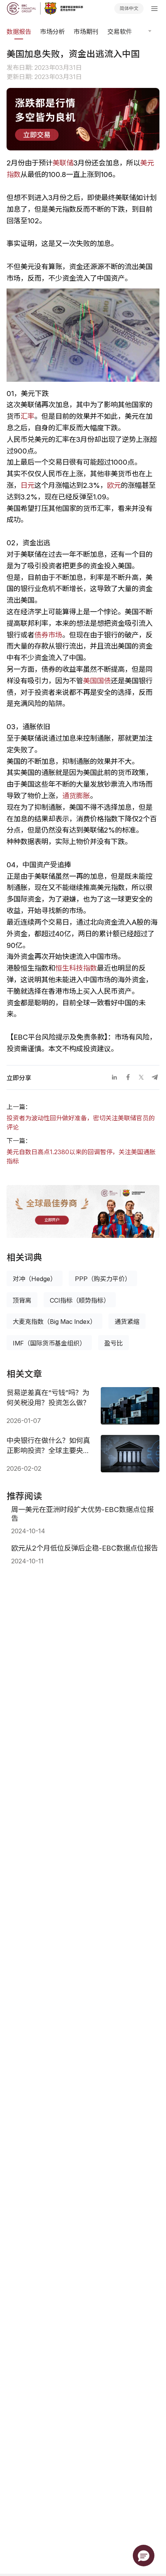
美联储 (63, 163)
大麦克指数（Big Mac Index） (54, 1322)
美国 (90, 681)
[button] (144, 2556)
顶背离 (22, 1300)
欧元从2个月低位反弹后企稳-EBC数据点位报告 (85, 1548)
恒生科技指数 (76, 968)
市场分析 (53, 32)
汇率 (27, 416)
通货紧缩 (127, 1322)
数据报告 (19, 32)
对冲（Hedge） (35, 1279)
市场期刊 (86, 32)
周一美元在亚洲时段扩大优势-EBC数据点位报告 (82, 1514)
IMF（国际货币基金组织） (49, 1343)
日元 (27, 485)
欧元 (114, 485)
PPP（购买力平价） (103, 1279)
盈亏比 (113, 1343)
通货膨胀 (76, 796)
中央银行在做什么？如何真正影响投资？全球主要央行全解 (48, 1446)
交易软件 (120, 32)
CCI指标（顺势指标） (80, 1300)
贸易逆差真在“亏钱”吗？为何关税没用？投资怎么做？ (48, 1398)
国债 (104, 681)
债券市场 (48, 635)
